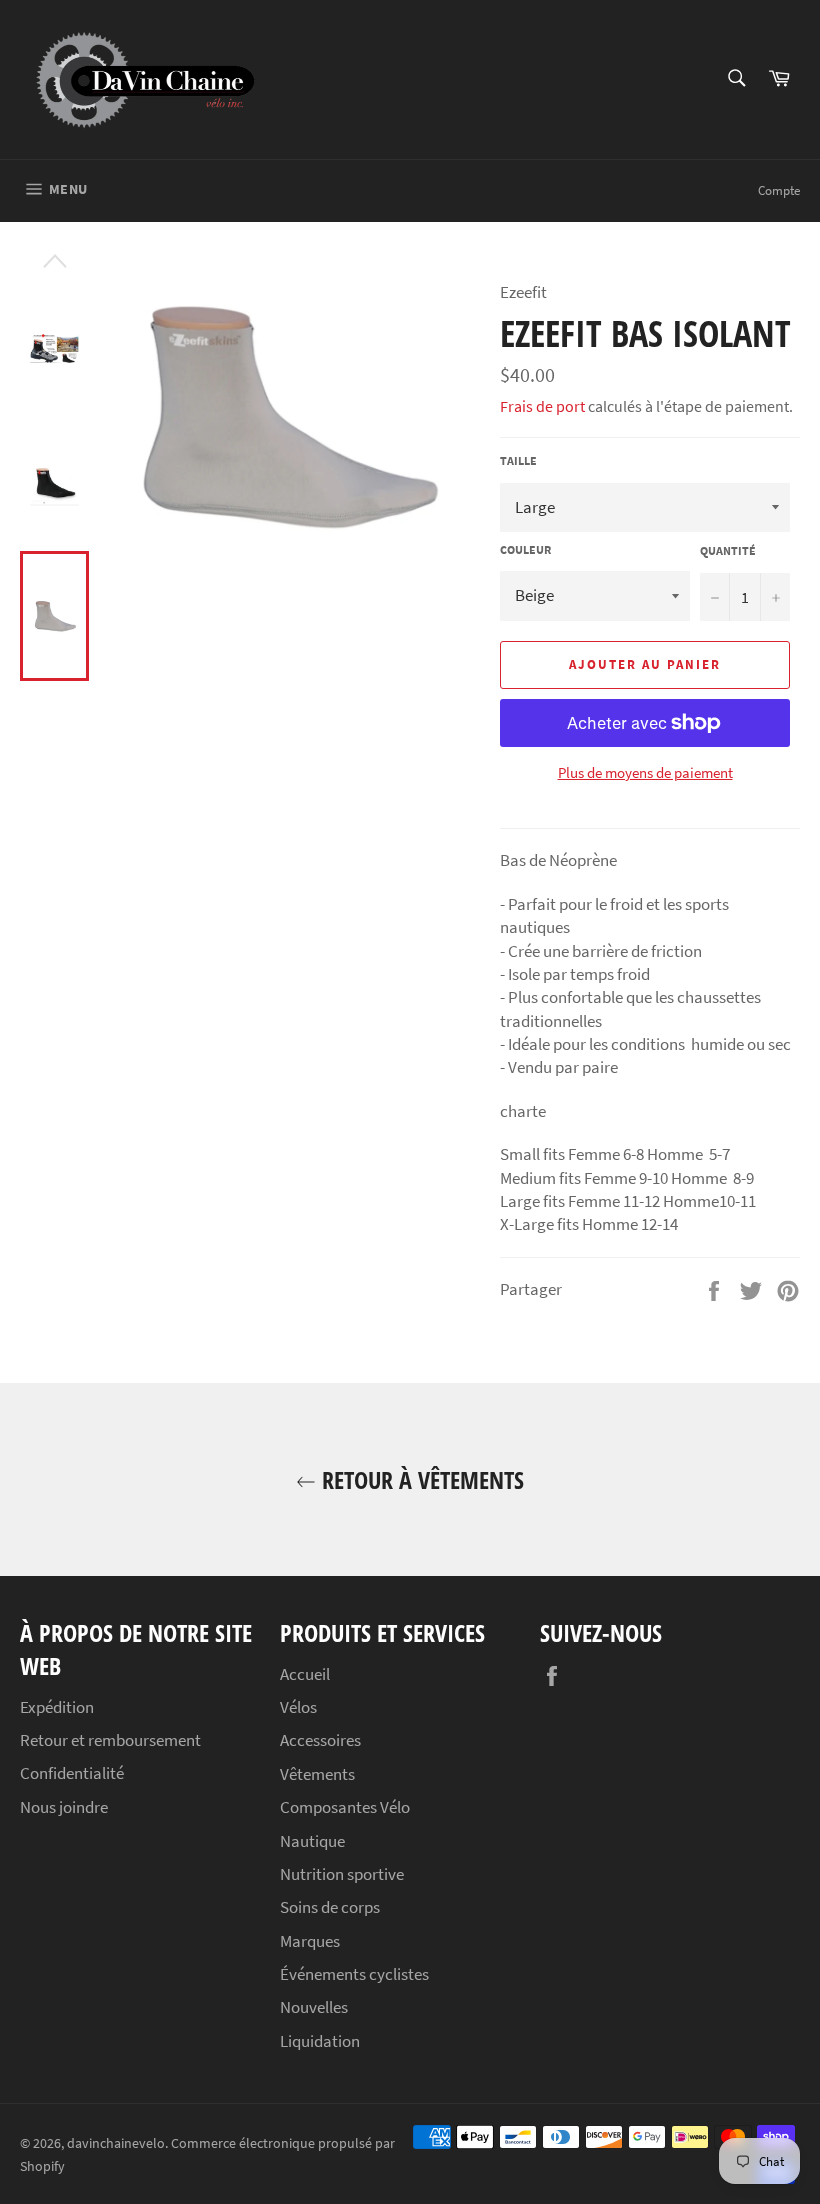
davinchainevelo (116, 2143)
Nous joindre (64, 1807)
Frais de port (542, 406)
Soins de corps (330, 1907)
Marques (310, 1941)
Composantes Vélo (345, 1807)
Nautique (312, 1841)
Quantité (728, 550)
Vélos (298, 1707)
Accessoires (320, 1740)
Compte (779, 190)
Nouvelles (314, 2007)
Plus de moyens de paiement (645, 772)
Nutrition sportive (342, 1874)
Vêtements (317, 1774)
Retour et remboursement (110, 1740)
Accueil (305, 1674)
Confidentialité (72, 1773)
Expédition (57, 1707)
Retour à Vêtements (420, 1479)
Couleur (525, 549)
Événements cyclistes (354, 1974)
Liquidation (320, 2041)
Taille (518, 460)
